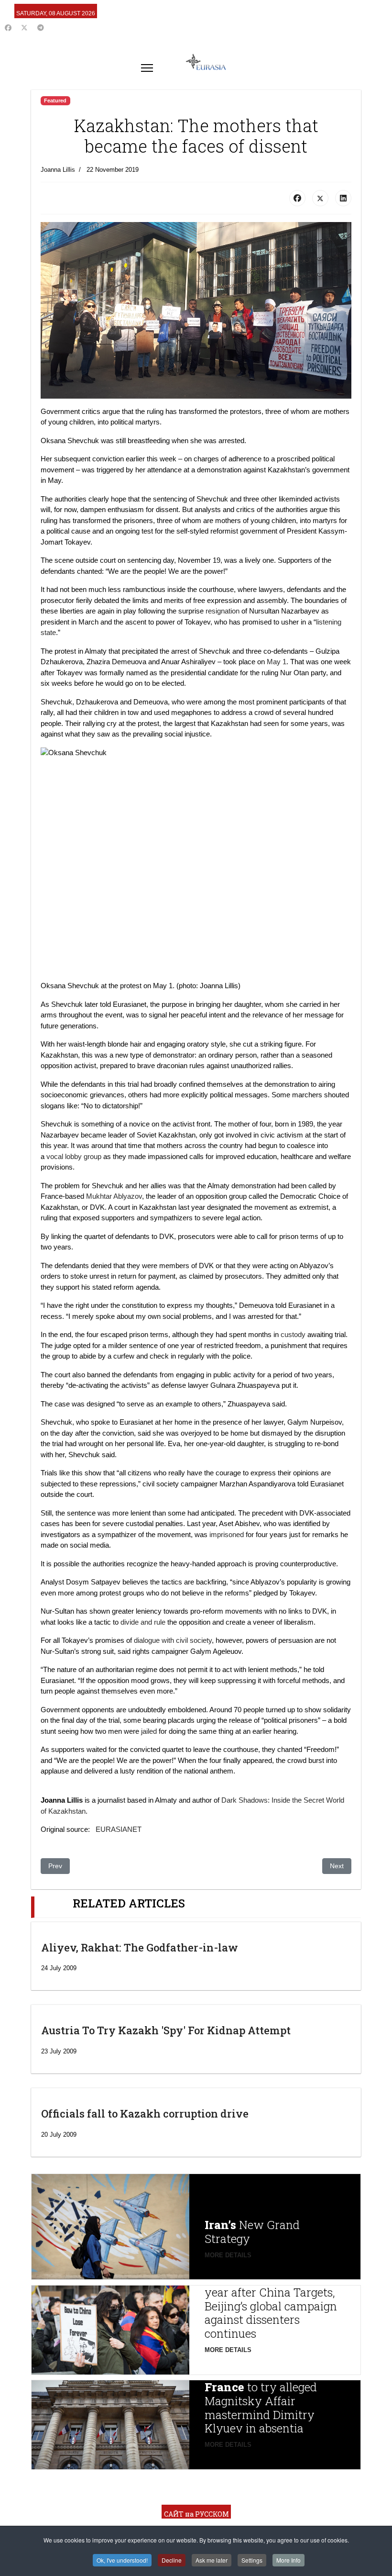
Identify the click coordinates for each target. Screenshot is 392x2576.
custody (293, 1334)
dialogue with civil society (173, 1640)
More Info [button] (289, 2560)
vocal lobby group (75, 1156)
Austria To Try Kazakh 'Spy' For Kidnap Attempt (166, 2030)
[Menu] (147, 68)
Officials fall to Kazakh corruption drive (145, 2113)
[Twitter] (24, 28)
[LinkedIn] (343, 198)
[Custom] (41, 28)
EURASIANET (119, 1829)
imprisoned (227, 1534)
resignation (223, 611)
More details (228, 2255)
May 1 (277, 662)
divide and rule (143, 1622)
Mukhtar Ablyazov (114, 1196)
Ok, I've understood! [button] (122, 2560)
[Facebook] (8, 28)
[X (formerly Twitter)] (320, 198)
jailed (149, 1731)
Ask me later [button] (212, 2560)
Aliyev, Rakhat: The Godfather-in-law (140, 1947)
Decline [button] (172, 2560)
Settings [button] (252, 2560)
